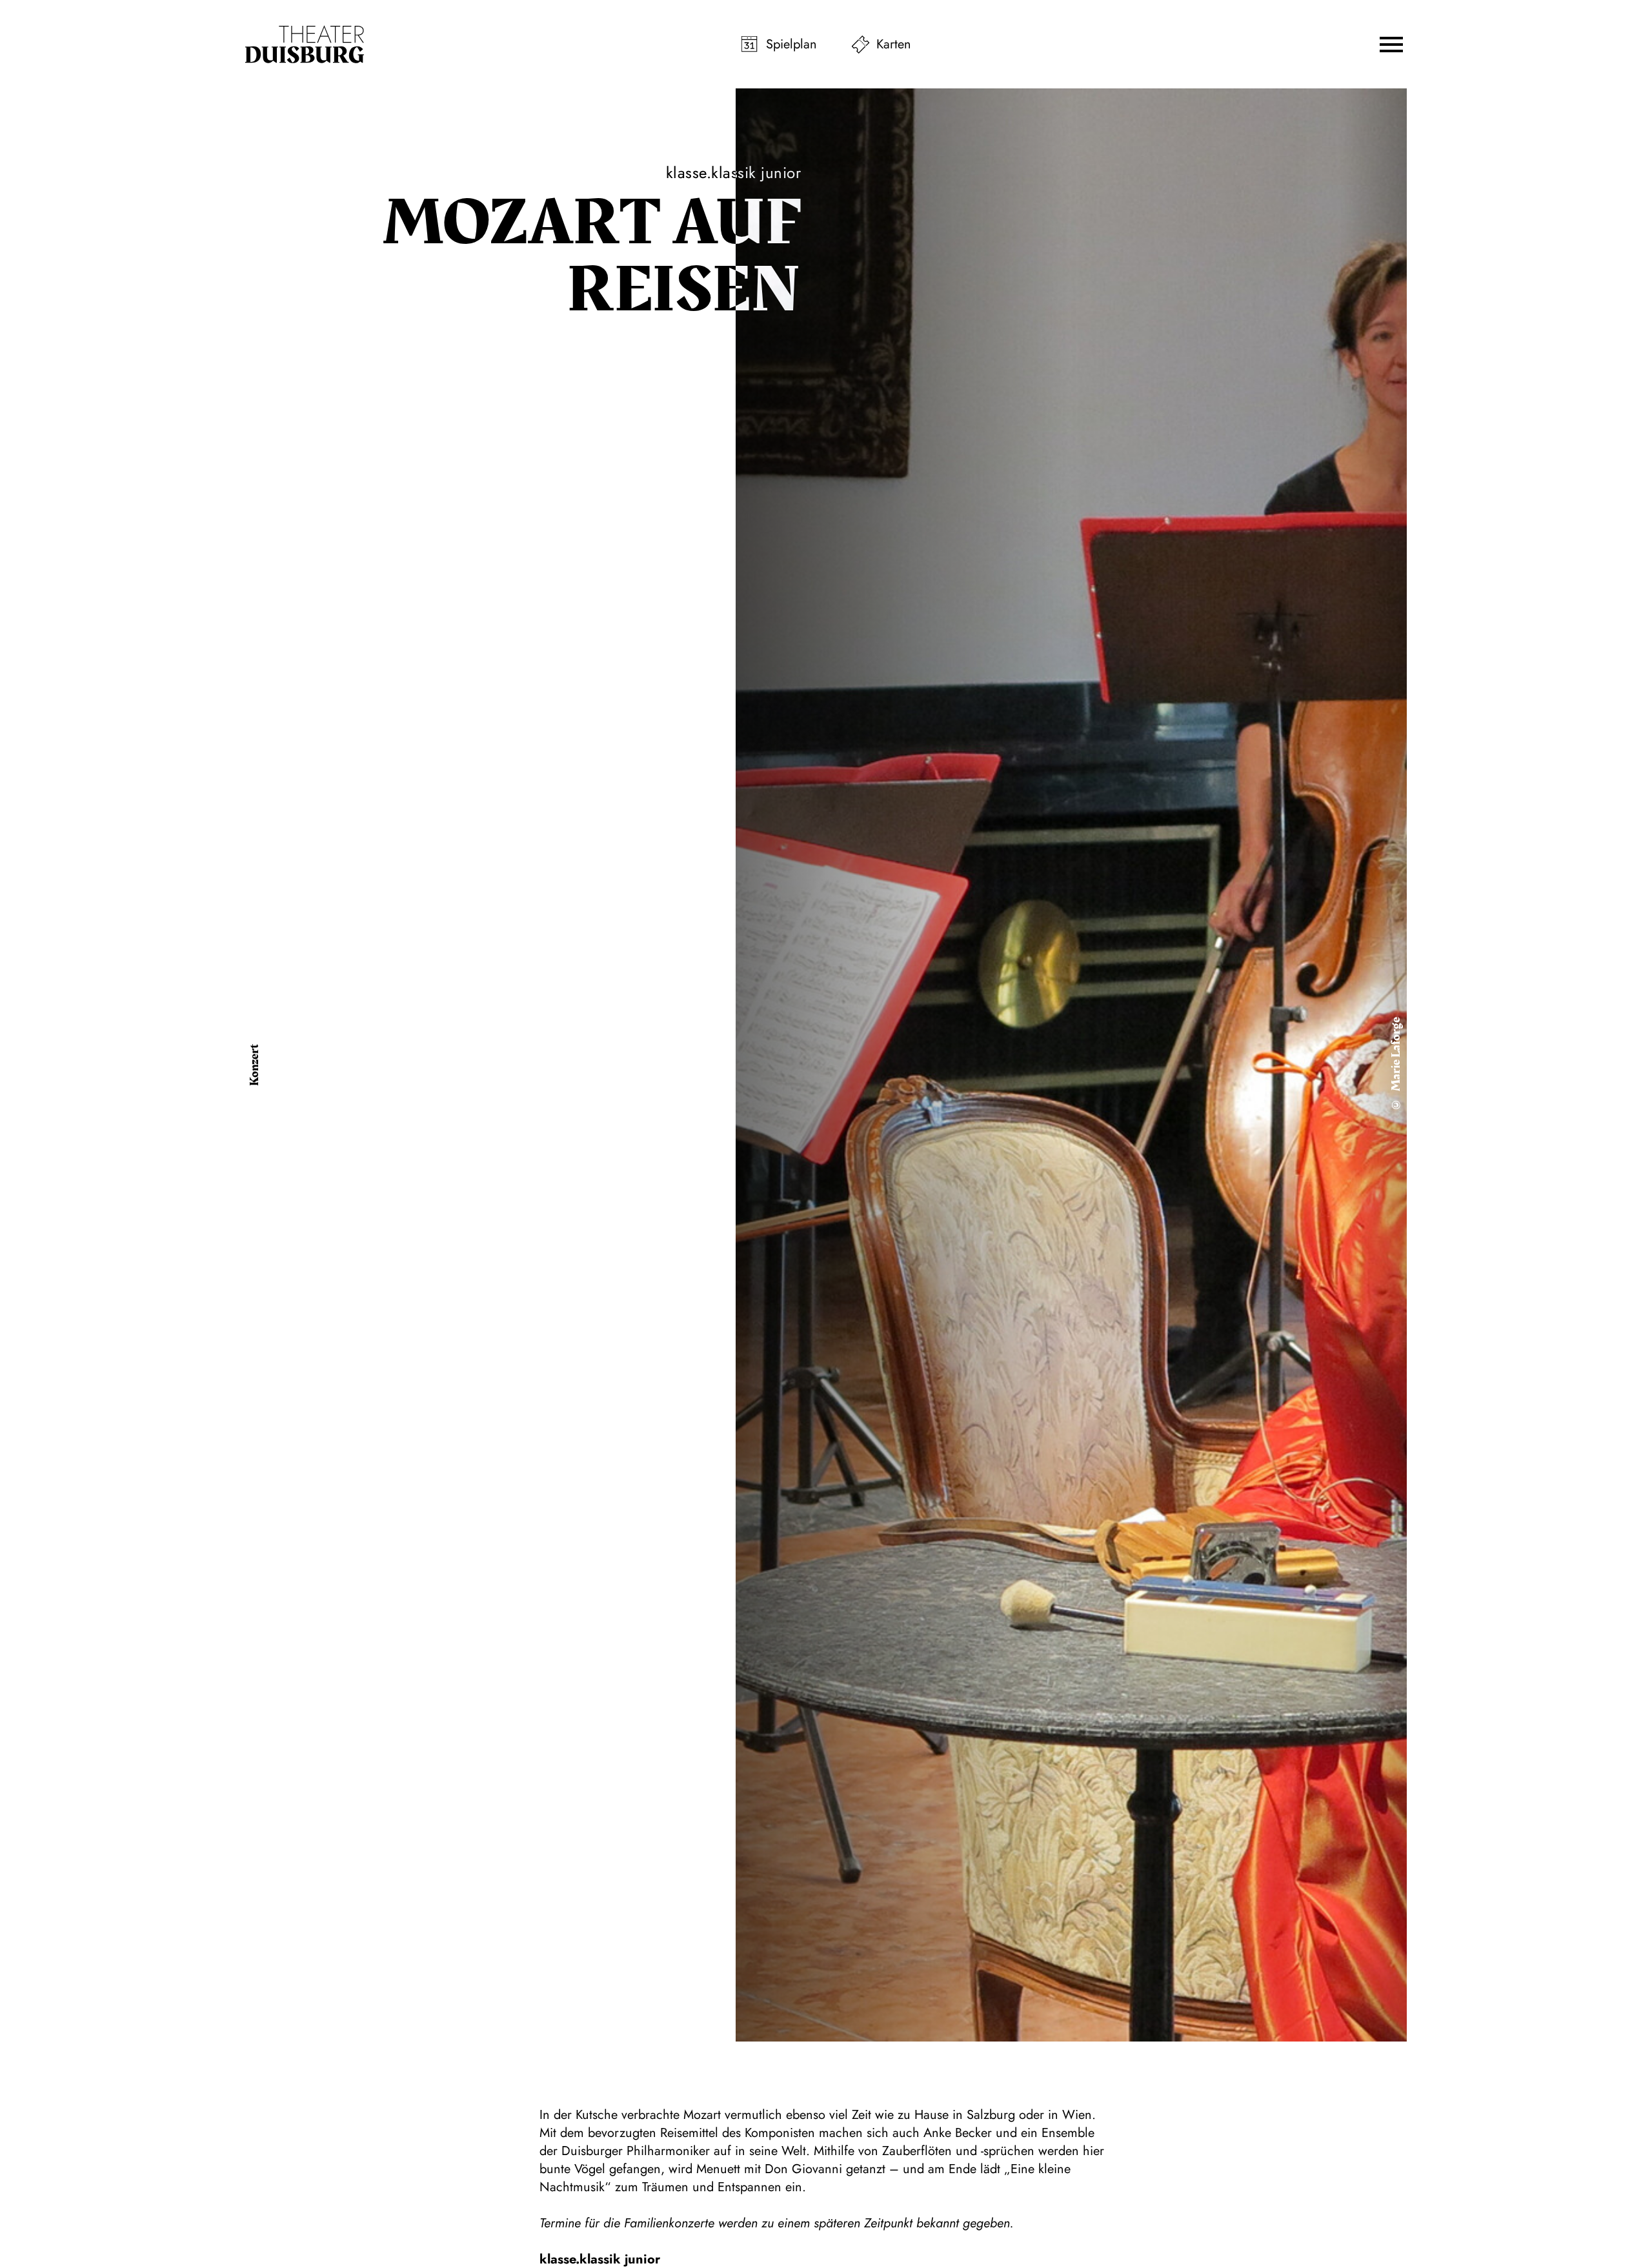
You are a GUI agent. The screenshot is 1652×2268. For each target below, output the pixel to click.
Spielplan (791, 44)
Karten (894, 44)
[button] (1391, 45)
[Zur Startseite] (305, 45)
